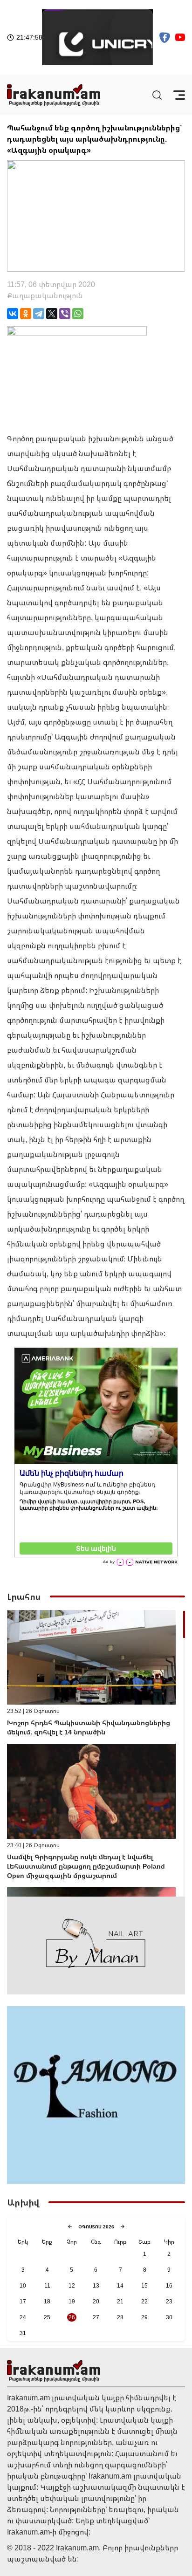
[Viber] (65, 314)
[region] (96, 1753)
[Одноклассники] (26, 314)
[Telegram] (39, 314)
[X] (52, 314)
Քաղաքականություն (45, 295)
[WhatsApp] (78, 314)
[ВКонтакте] (13, 314)
